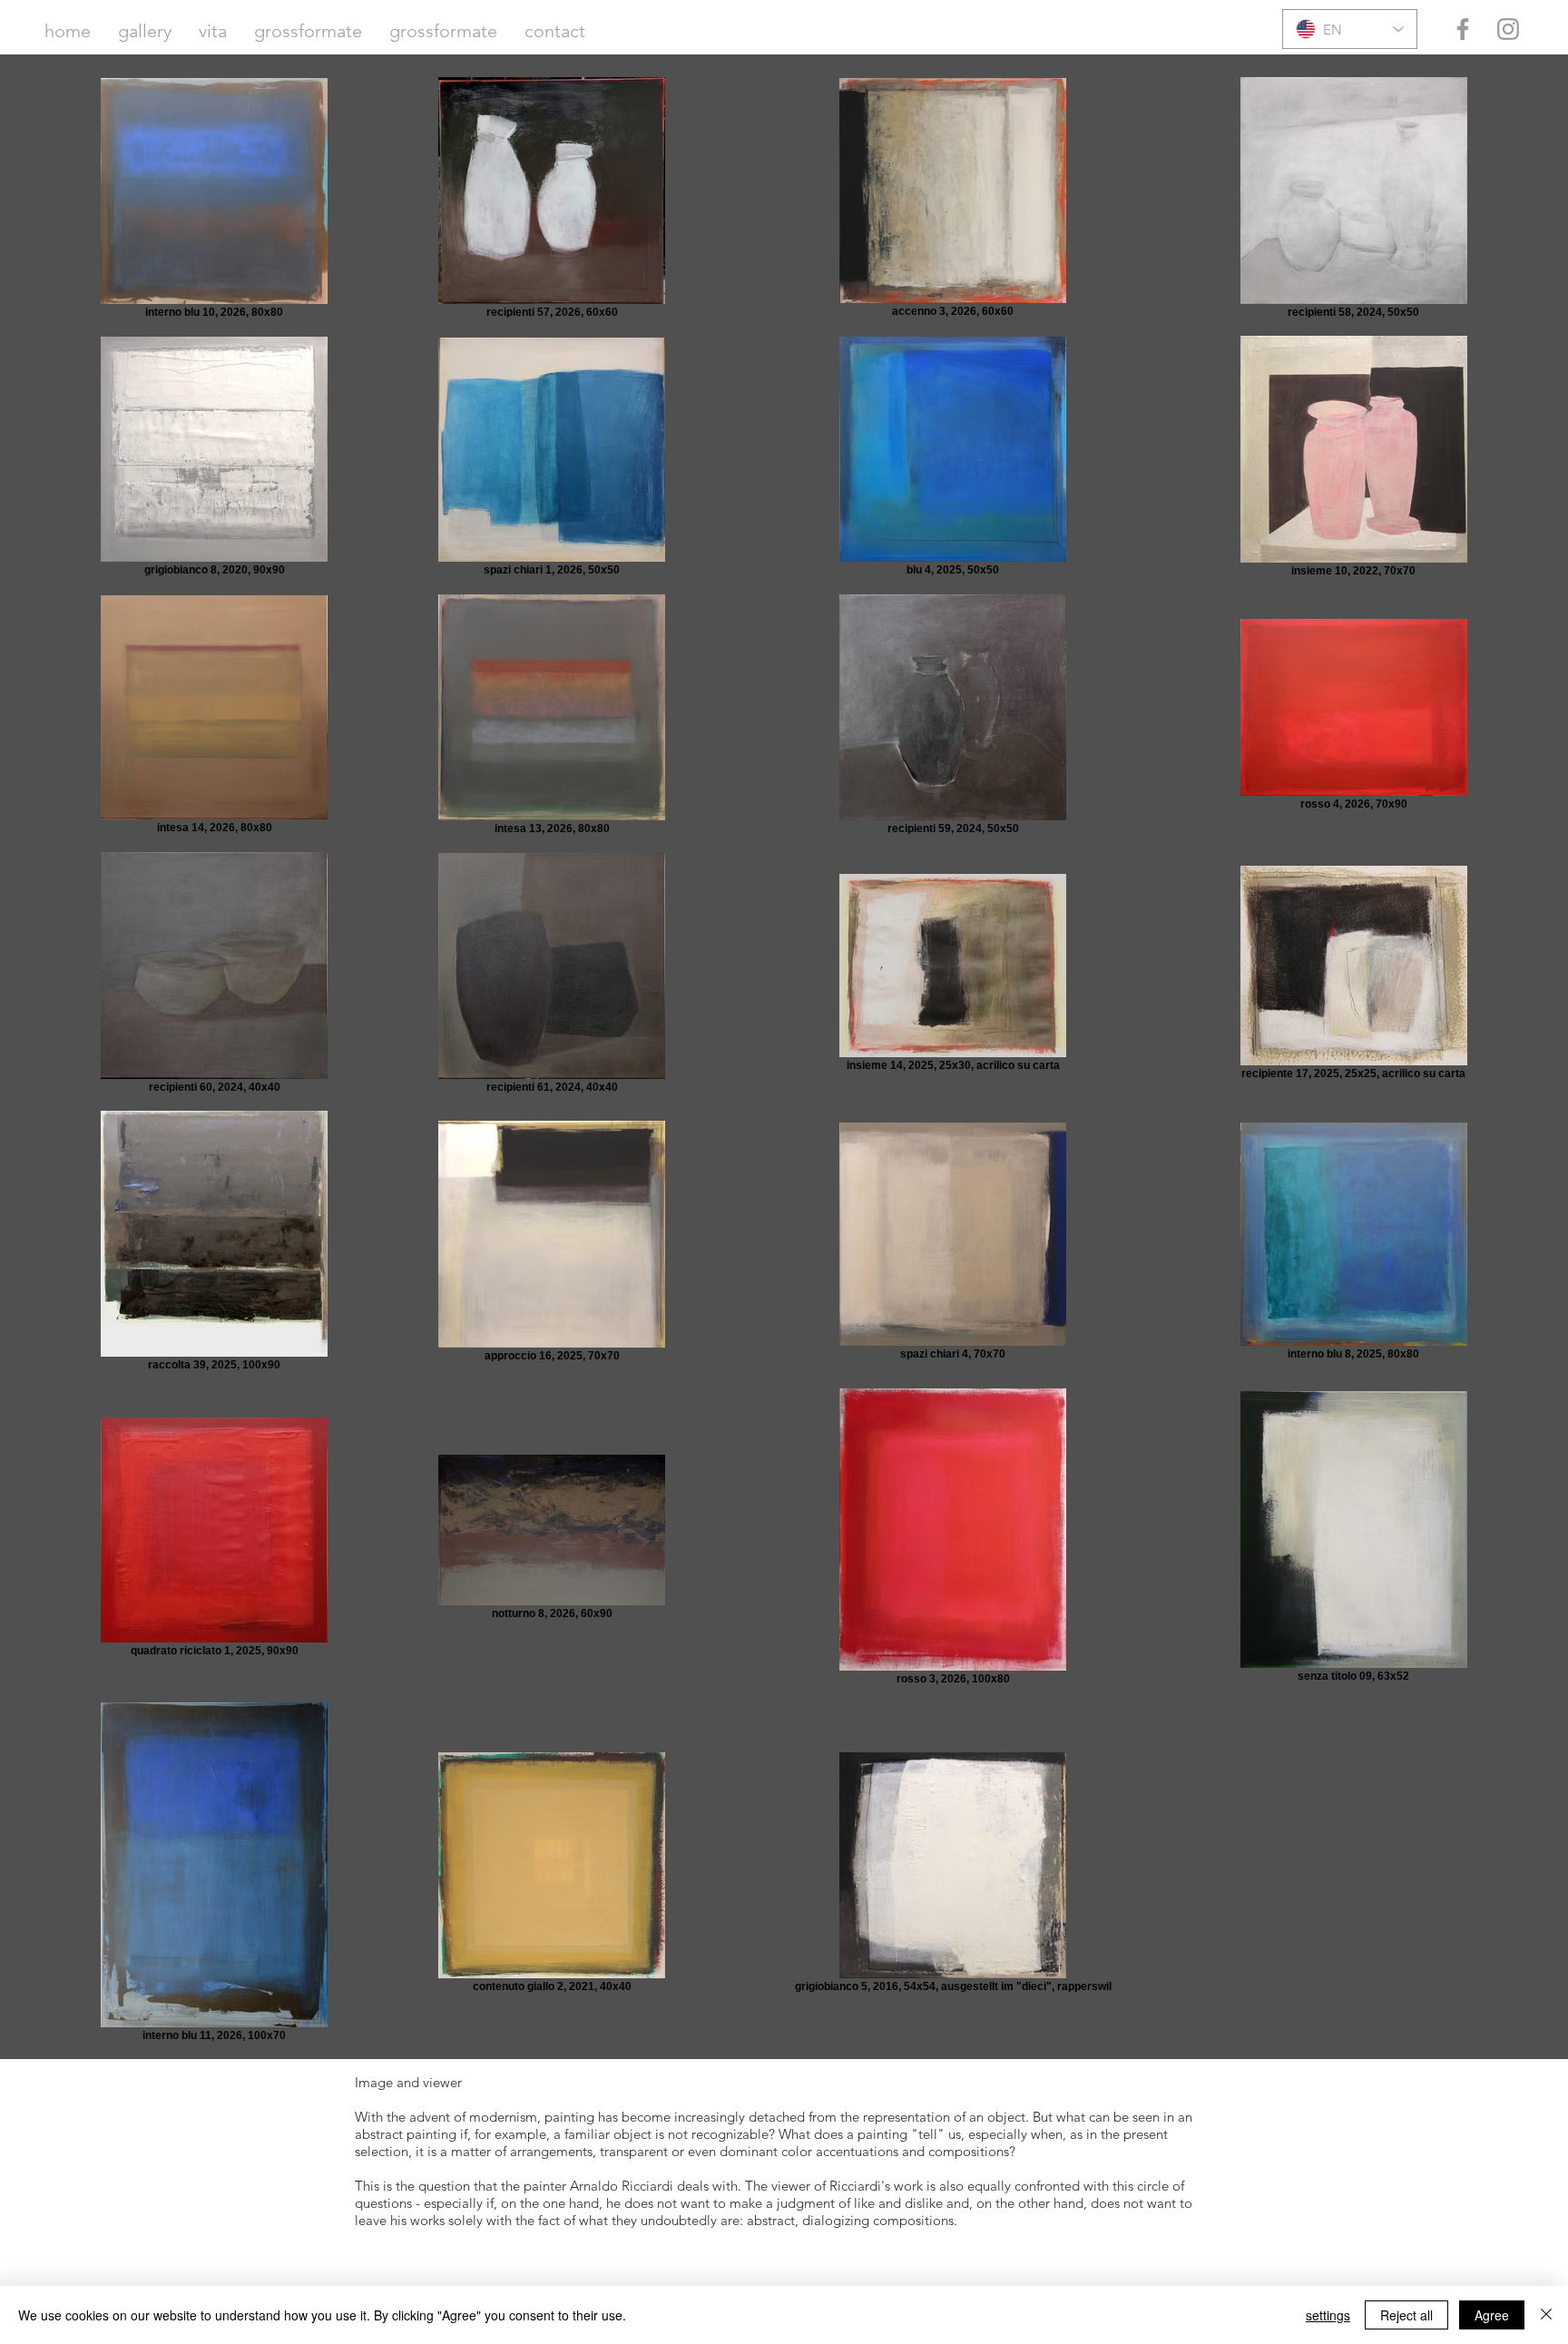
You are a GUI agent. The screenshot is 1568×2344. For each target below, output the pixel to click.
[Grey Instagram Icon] (1508, 29)
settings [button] (1328, 2315)
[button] (145, 31)
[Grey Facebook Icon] (1463, 29)
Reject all (1406, 2315)
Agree (1492, 2315)
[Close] (1546, 2315)
